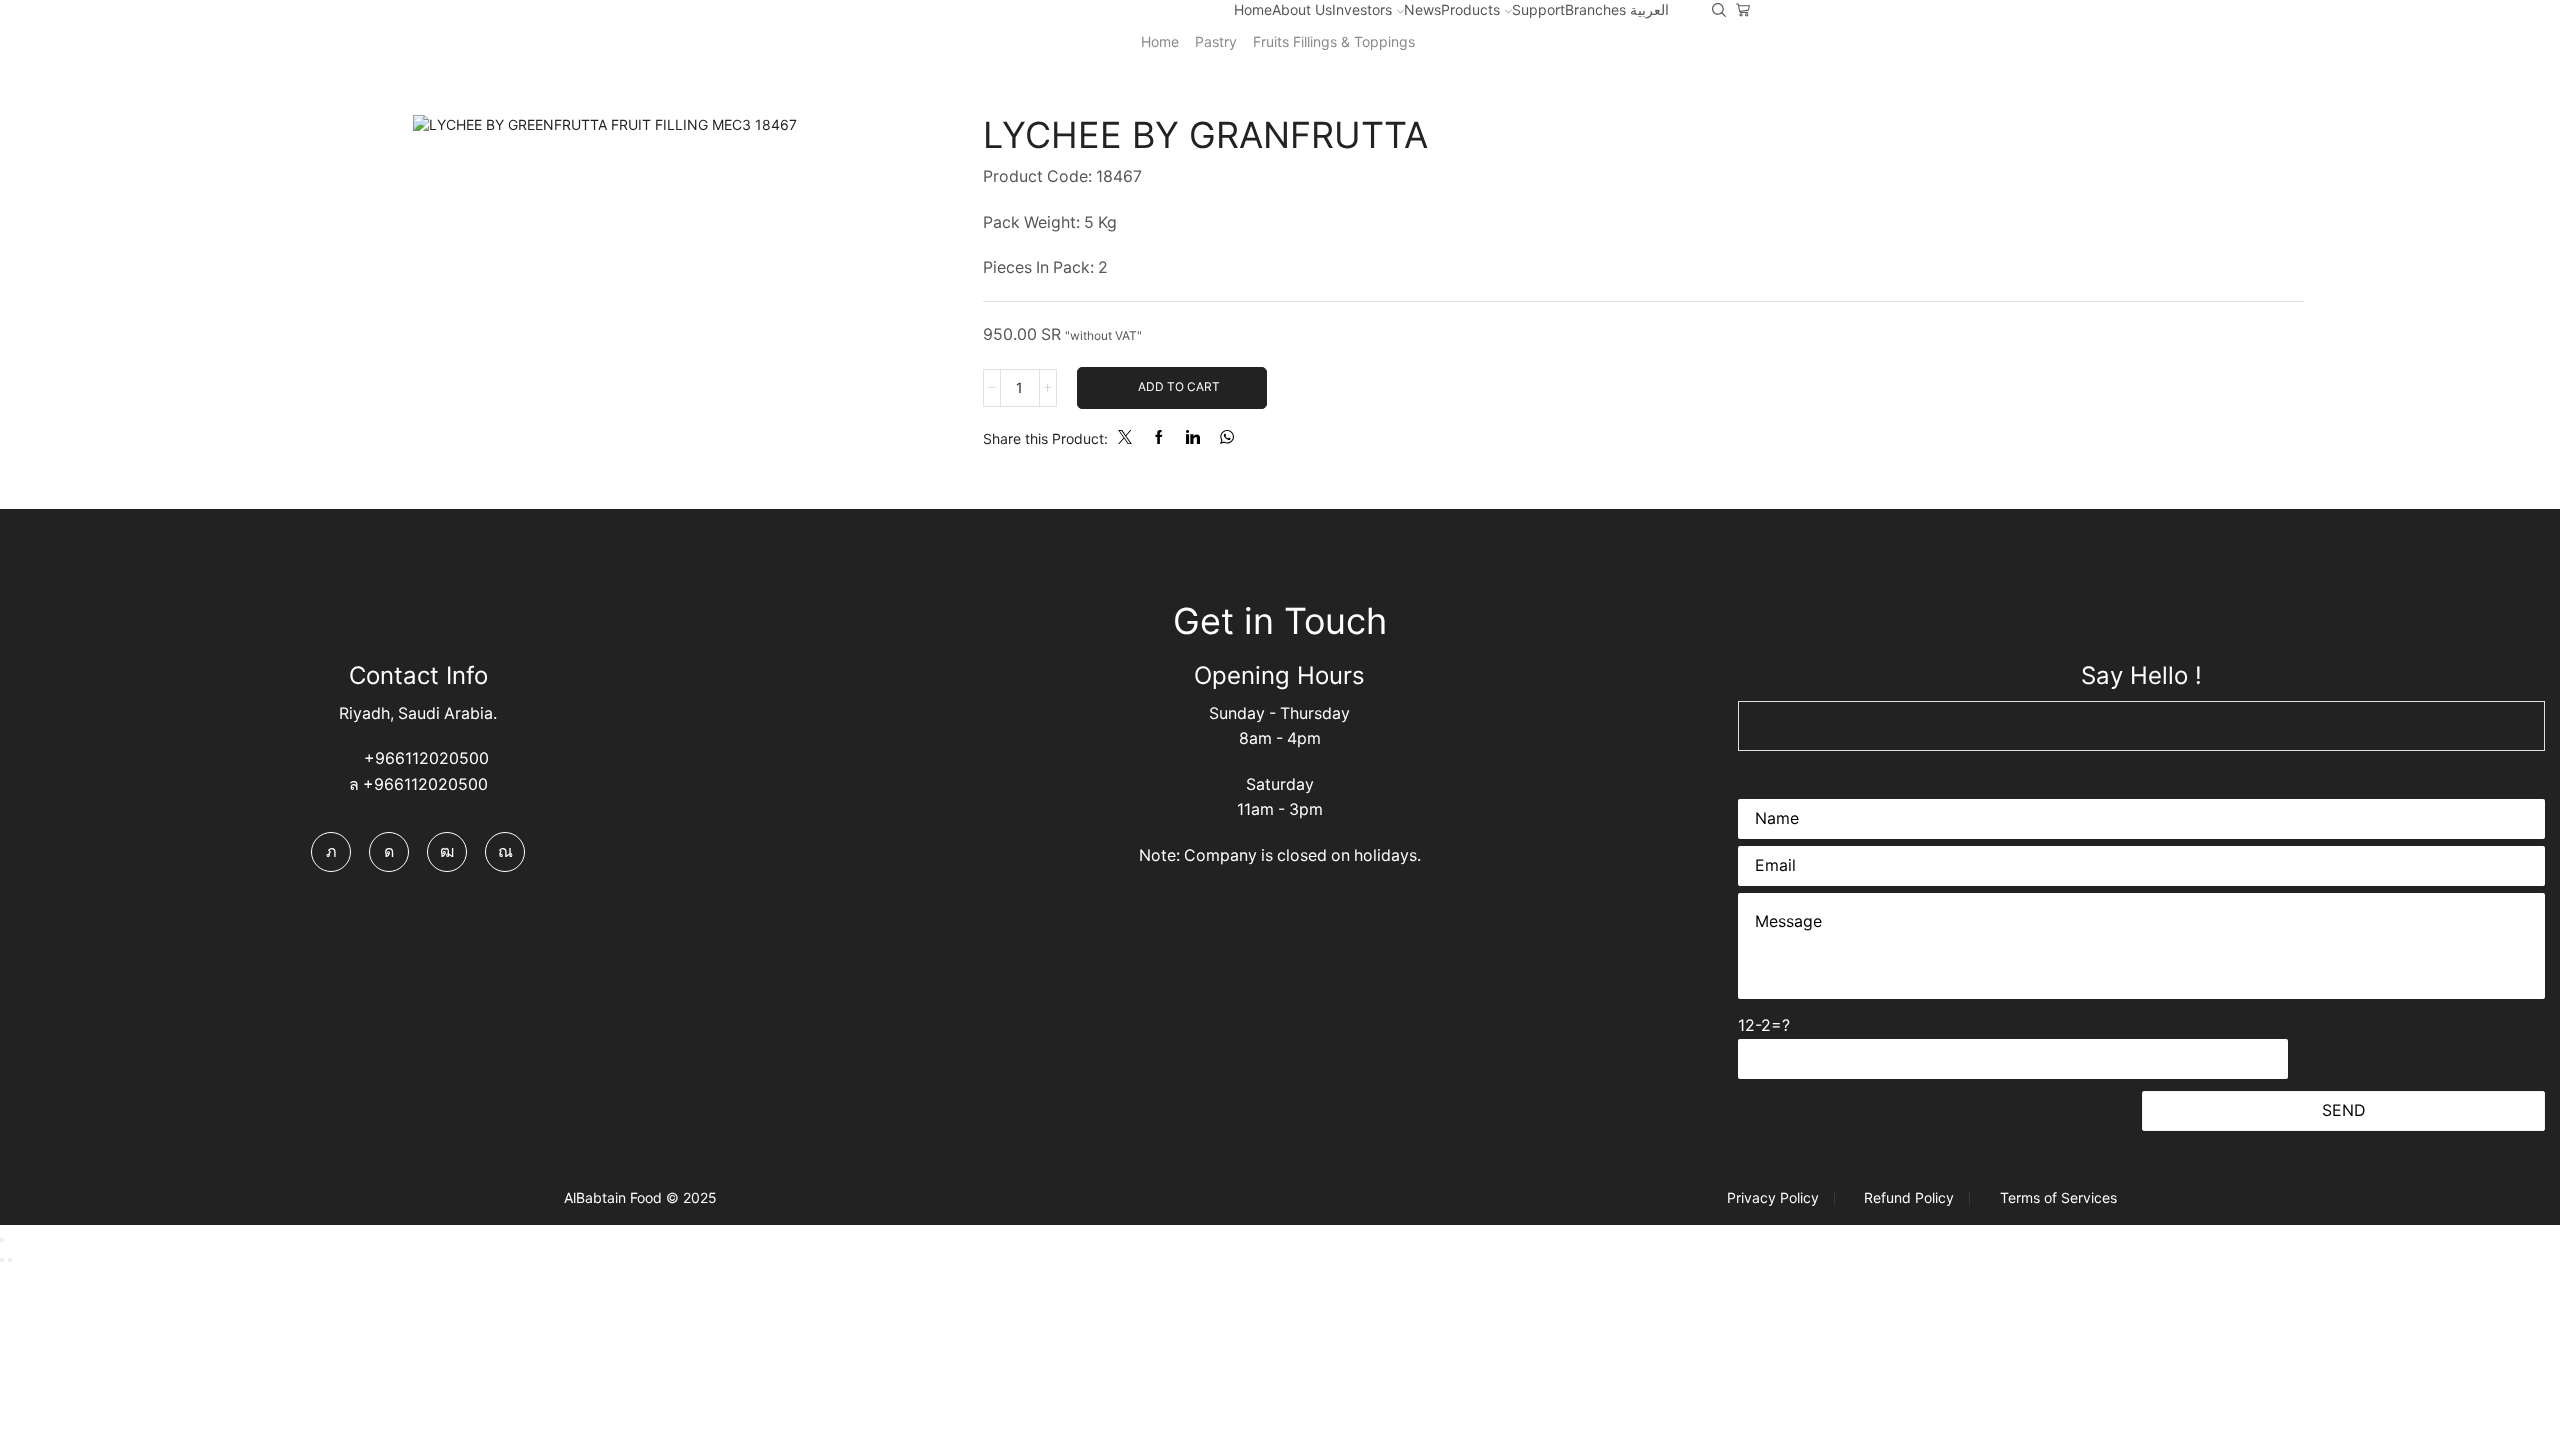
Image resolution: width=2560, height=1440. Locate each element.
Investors (1362, 9)
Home (1253, 9)
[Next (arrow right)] (10, 1260)
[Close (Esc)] (2, 1240)
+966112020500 (424, 758)
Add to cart (1179, 386)
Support (1538, 9)
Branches (1595, 9)
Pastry (1216, 41)
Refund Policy (1909, 1198)
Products (1470, 9)
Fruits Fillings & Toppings (1334, 41)
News (1422, 9)
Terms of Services (2058, 1198)
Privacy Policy (1773, 1198)
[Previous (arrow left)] (2, 1260)
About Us (1302, 9)
